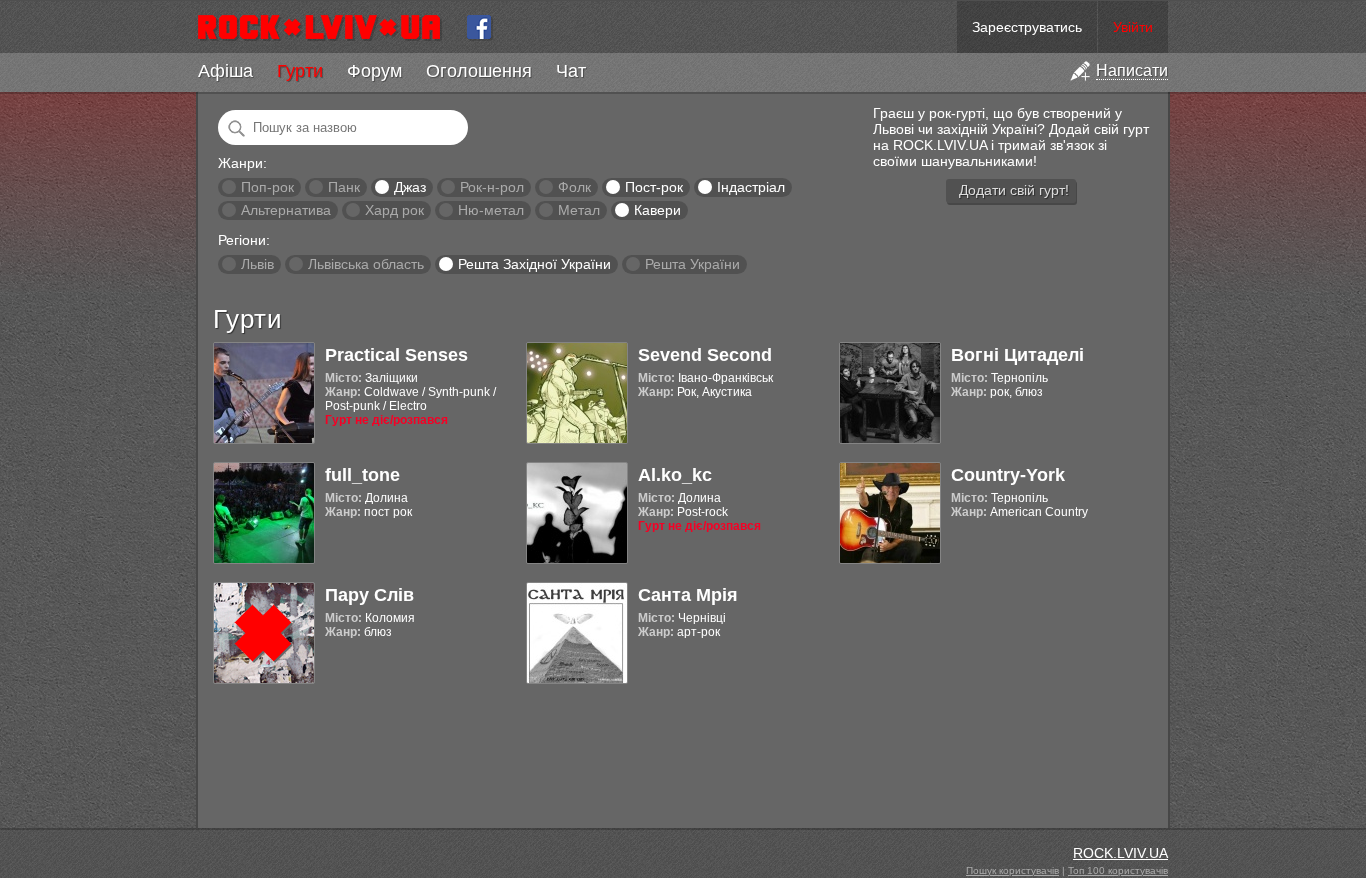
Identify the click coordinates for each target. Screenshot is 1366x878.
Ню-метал (491, 210)
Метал (579, 210)
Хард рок (394, 210)
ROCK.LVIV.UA (1120, 853)
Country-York (1008, 475)
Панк (344, 187)
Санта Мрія (688, 595)
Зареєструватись (1027, 27)
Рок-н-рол (492, 187)
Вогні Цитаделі (1017, 355)
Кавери (657, 210)
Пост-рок (654, 187)
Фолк (574, 187)
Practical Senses (396, 355)
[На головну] (327, 27)
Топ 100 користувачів (1118, 870)
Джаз (410, 187)
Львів (257, 264)
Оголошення (479, 71)
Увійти (1133, 27)
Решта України (692, 264)
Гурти (300, 71)
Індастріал (751, 187)
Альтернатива (286, 210)
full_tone (362, 475)
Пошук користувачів (1012, 870)
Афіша (225, 71)
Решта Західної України (534, 264)
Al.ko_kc (675, 475)
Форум (374, 71)
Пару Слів (369, 595)
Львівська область (366, 264)
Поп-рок (267, 187)
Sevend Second (705, 355)
